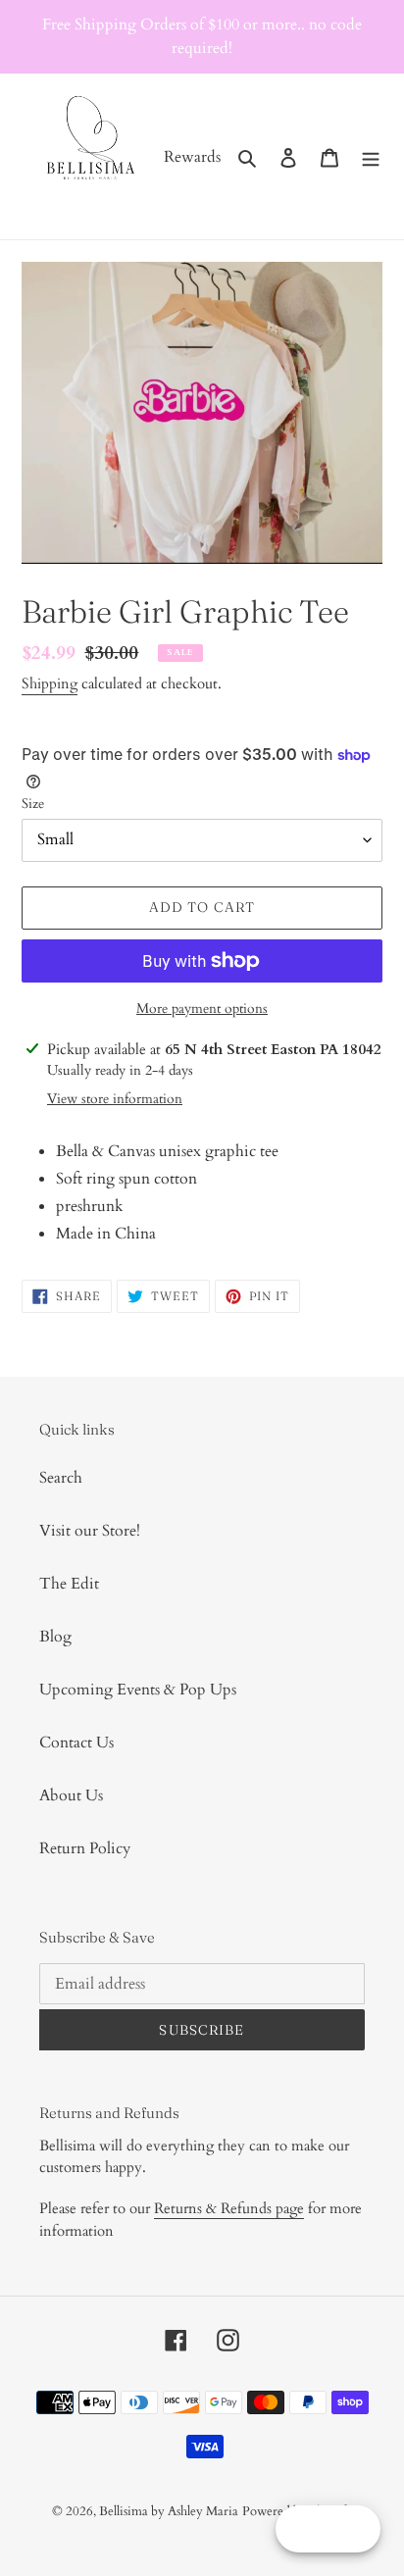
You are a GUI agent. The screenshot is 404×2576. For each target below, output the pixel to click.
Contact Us (76, 1743)
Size (33, 804)
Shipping (50, 683)
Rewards (192, 157)
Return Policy (85, 1848)
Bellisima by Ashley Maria (169, 2511)
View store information (115, 1099)
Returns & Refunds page (229, 2208)
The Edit (69, 1584)
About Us (71, 1795)
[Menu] (371, 157)
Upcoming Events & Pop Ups (138, 1690)
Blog (55, 1637)
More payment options (202, 1009)
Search (61, 1478)
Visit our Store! (90, 1531)
